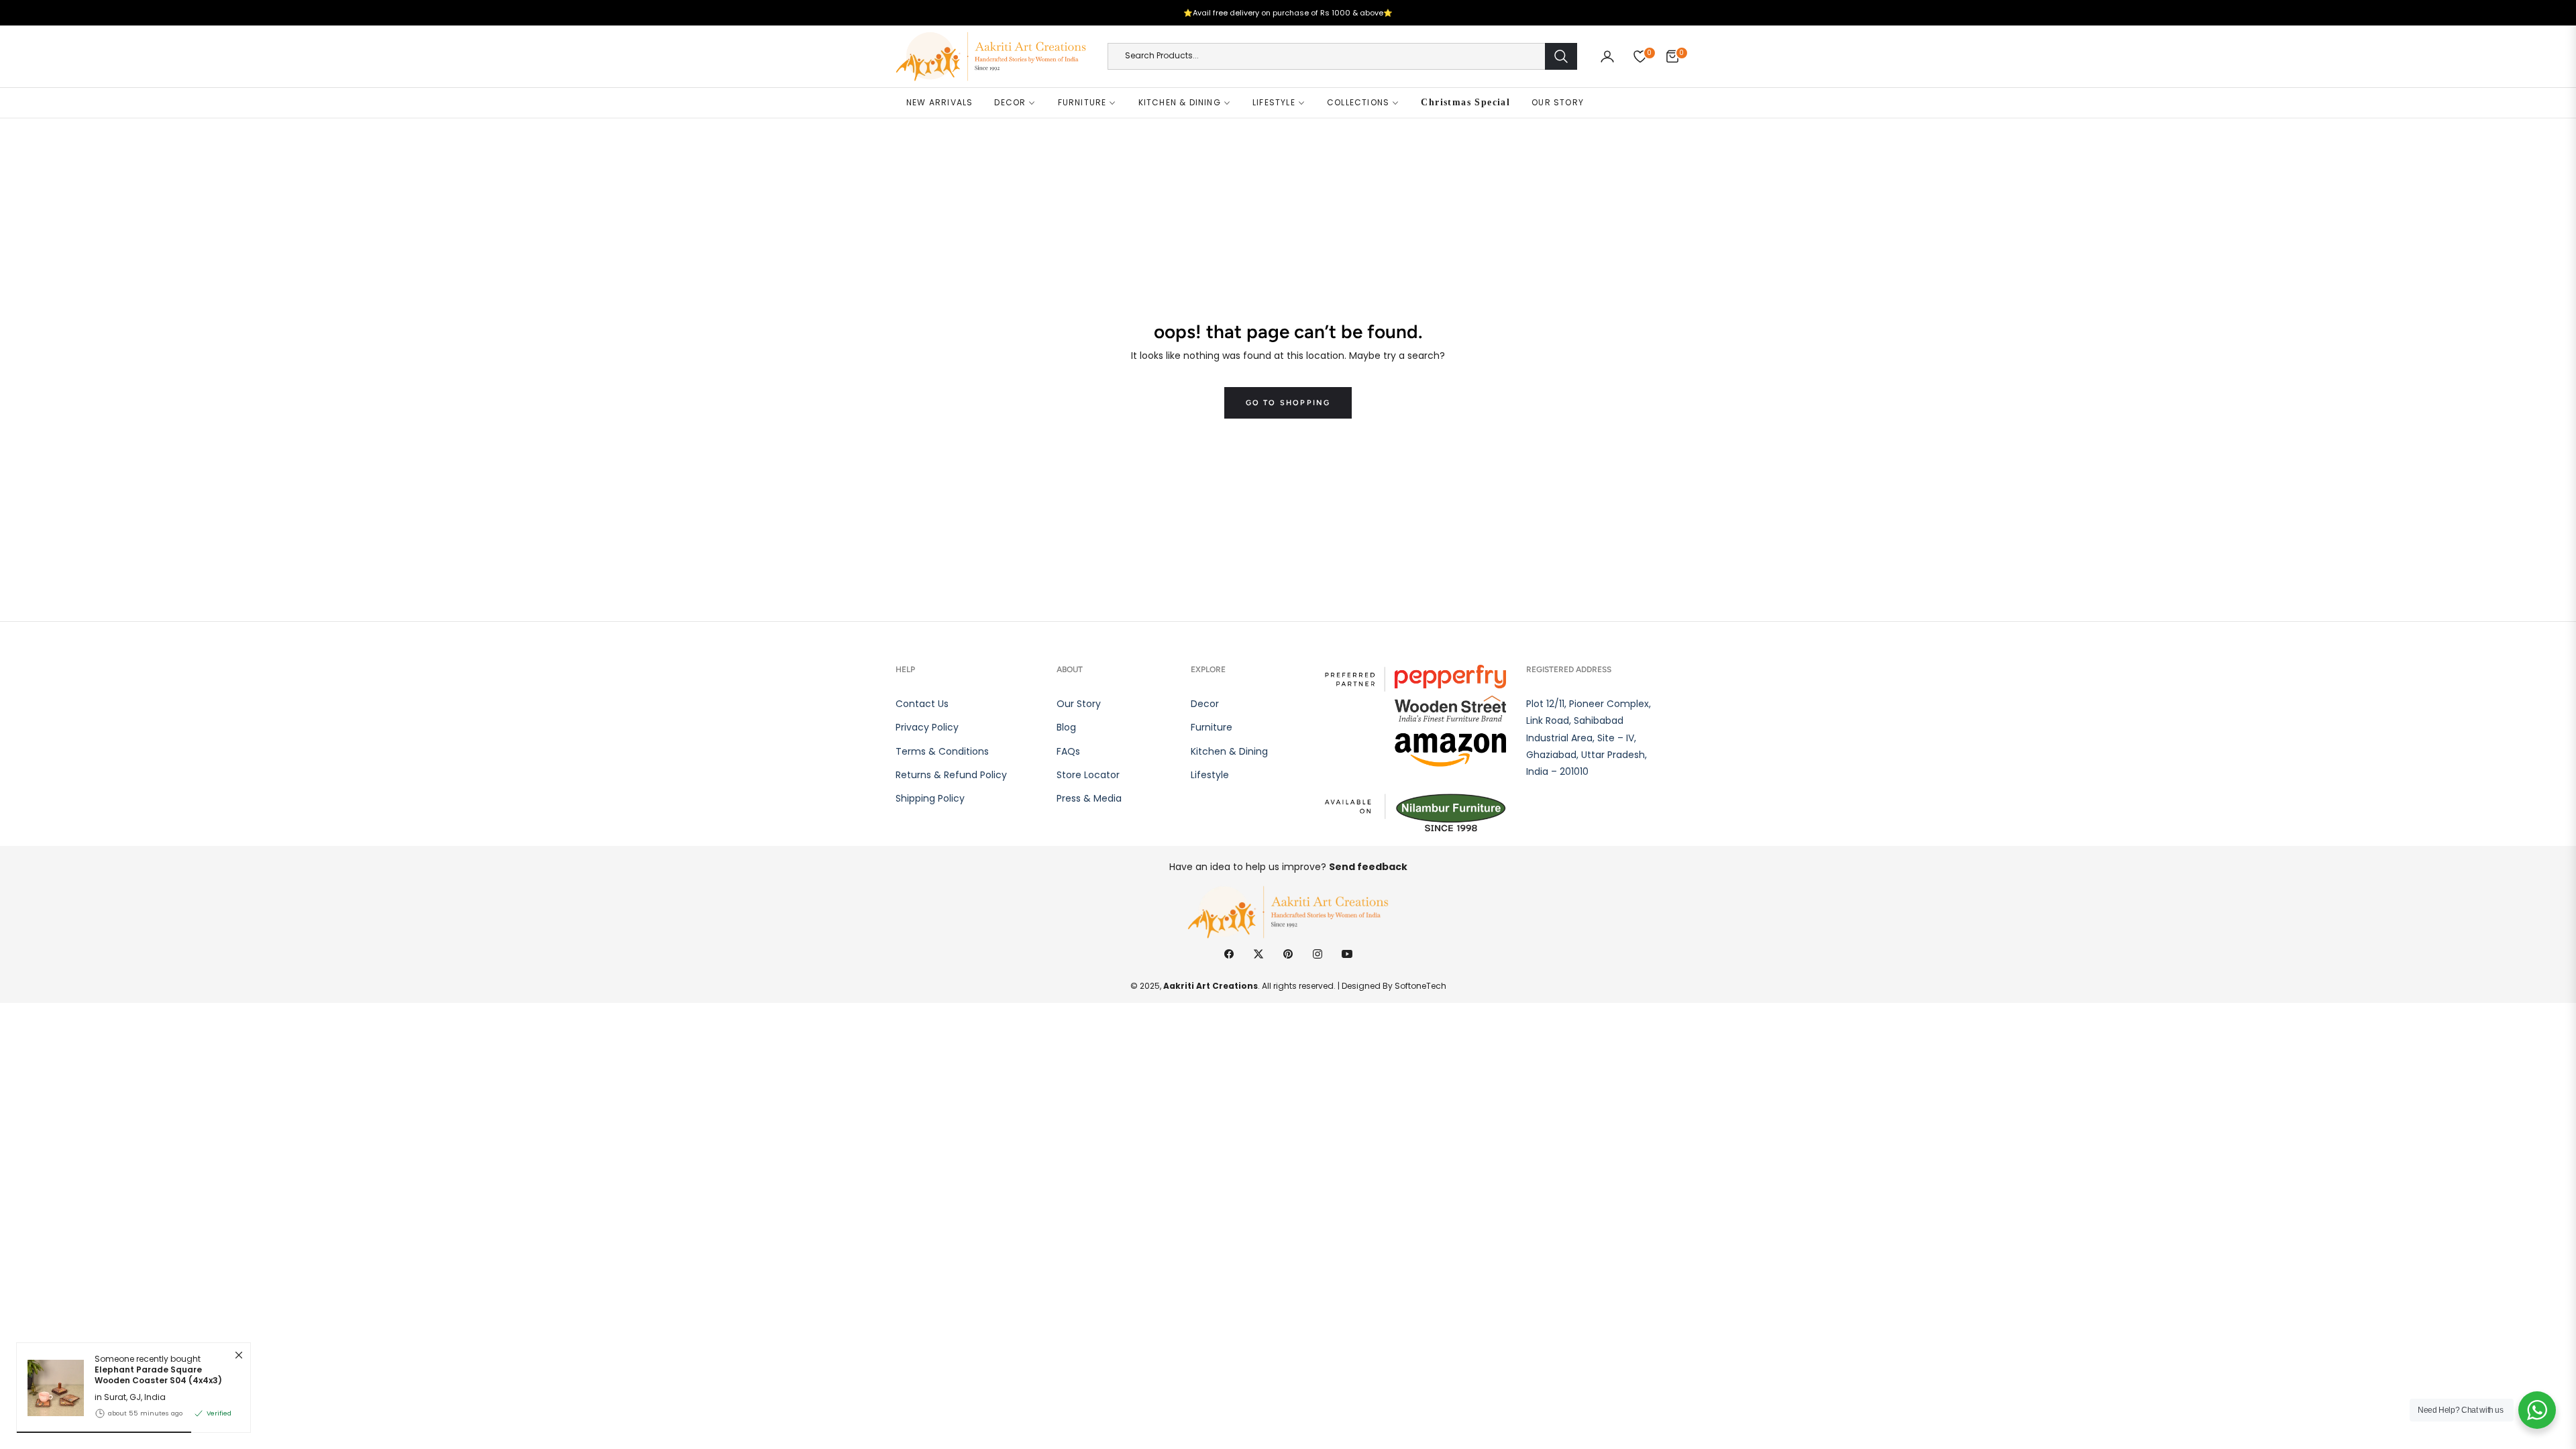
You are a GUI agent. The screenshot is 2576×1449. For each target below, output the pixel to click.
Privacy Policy (927, 727)
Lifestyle (1210, 775)
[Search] (1561, 56)
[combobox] (1342, 56)
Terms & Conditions (942, 751)
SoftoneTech (1420, 986)
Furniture (1212, 727)
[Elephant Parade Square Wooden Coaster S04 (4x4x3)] (50, 1388)
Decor (1205, 704)
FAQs (1068, 751)
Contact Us (922, 704)
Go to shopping (1288, 403)
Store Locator (1088, 775)
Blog (1066, 727)
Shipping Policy (930, 798)
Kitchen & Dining (1229, 751)
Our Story (1079, 704)
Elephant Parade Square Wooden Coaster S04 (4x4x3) (158, 1376)
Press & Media (1089, 798)
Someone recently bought (158, 1370)
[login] (1607, 56)
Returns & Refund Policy (951, 775)
